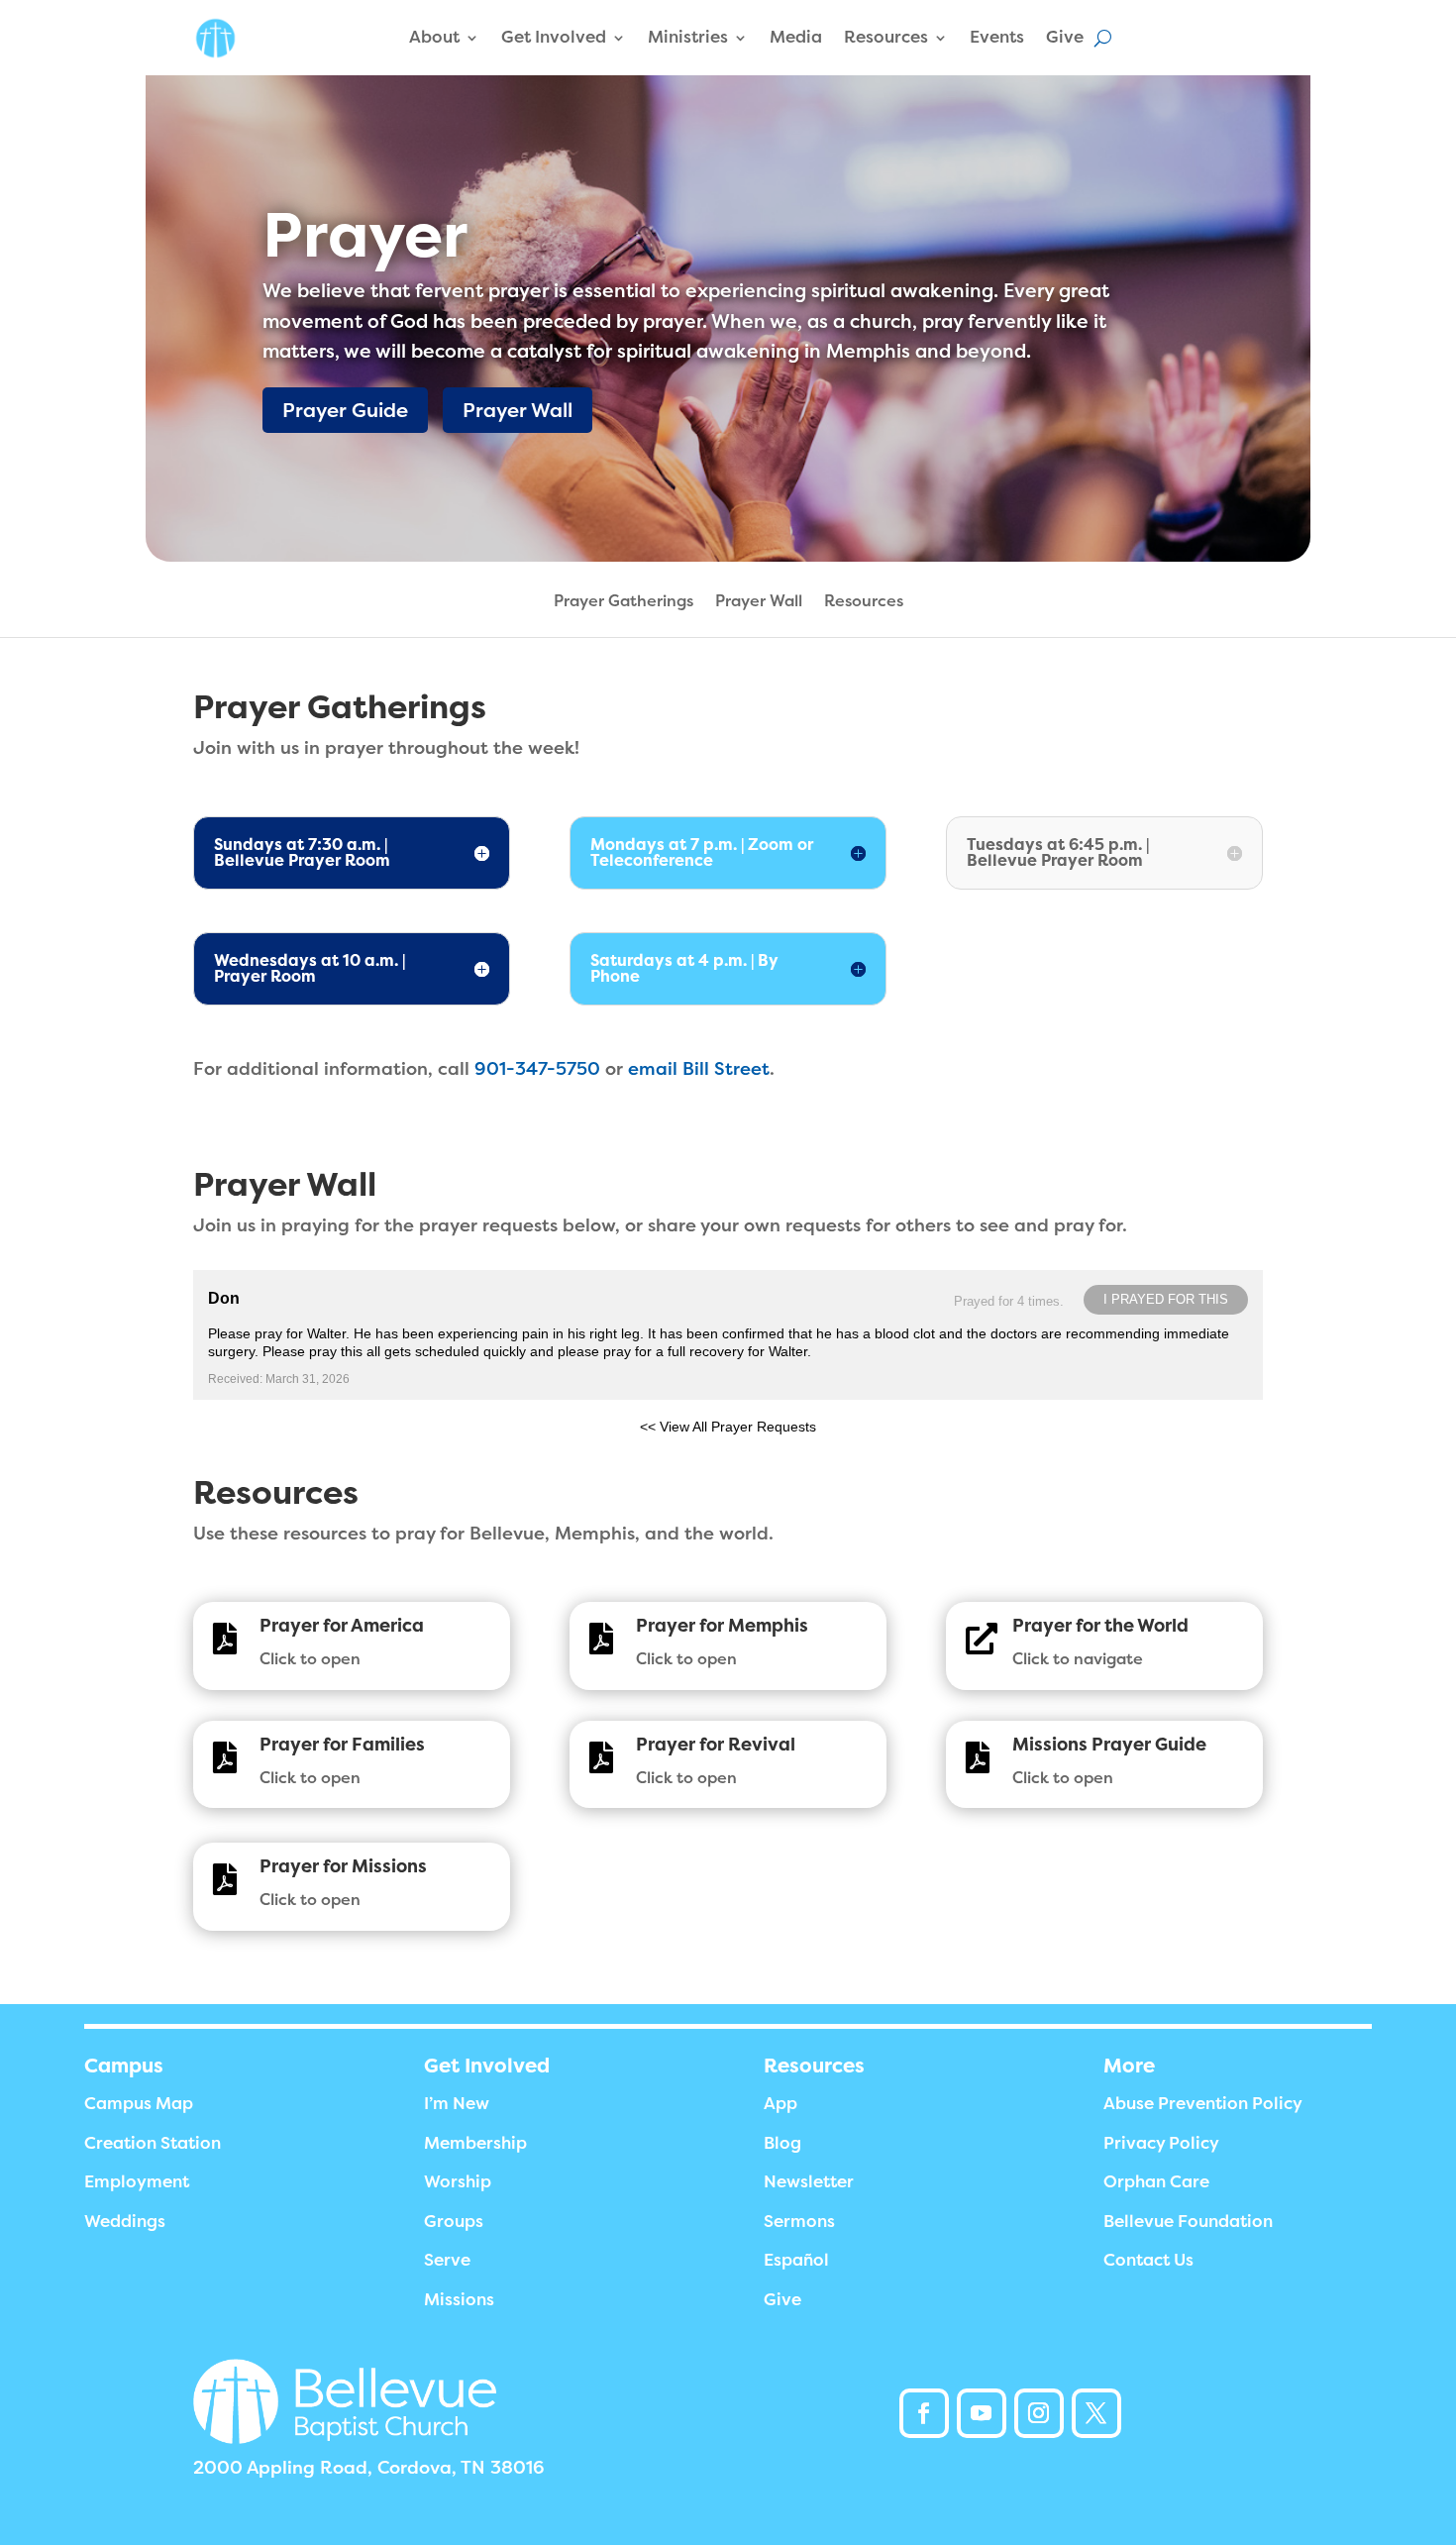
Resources (886, 37)
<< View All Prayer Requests (728, 1427)
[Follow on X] (1096, 2413)
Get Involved (554, 37)
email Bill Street (699, 1069)
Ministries (688, 37)
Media (796, 37)
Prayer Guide (345, 410)
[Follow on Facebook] (924, 2413)
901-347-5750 (537, 1069)
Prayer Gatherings (624, 602)
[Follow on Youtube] (982, 2413)
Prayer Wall (518, 410)
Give (1065, 37)
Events (997, 37)
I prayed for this (1166, 1299)
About (434, 37)
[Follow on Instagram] (1039, 2413)
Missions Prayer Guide (1109, 1745)
